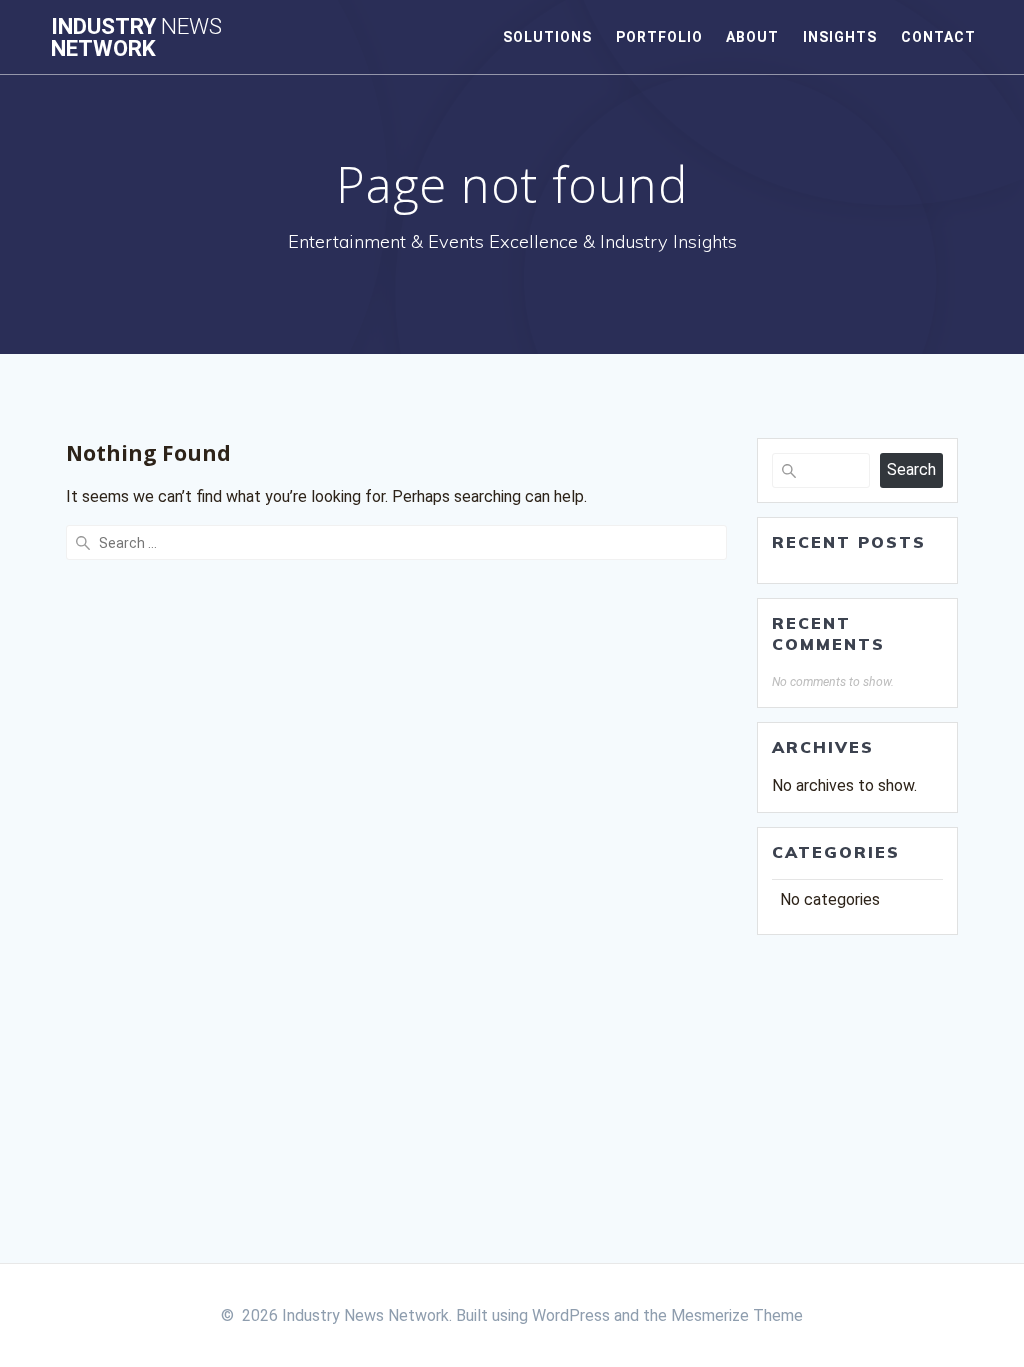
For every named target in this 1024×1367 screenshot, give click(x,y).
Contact (938, 37)
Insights (840, 37)
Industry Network (136, 37)
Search (911, 469)
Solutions (547, 37)
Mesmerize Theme (737, 1315)
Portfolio (659, 37)
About (752, 37)
